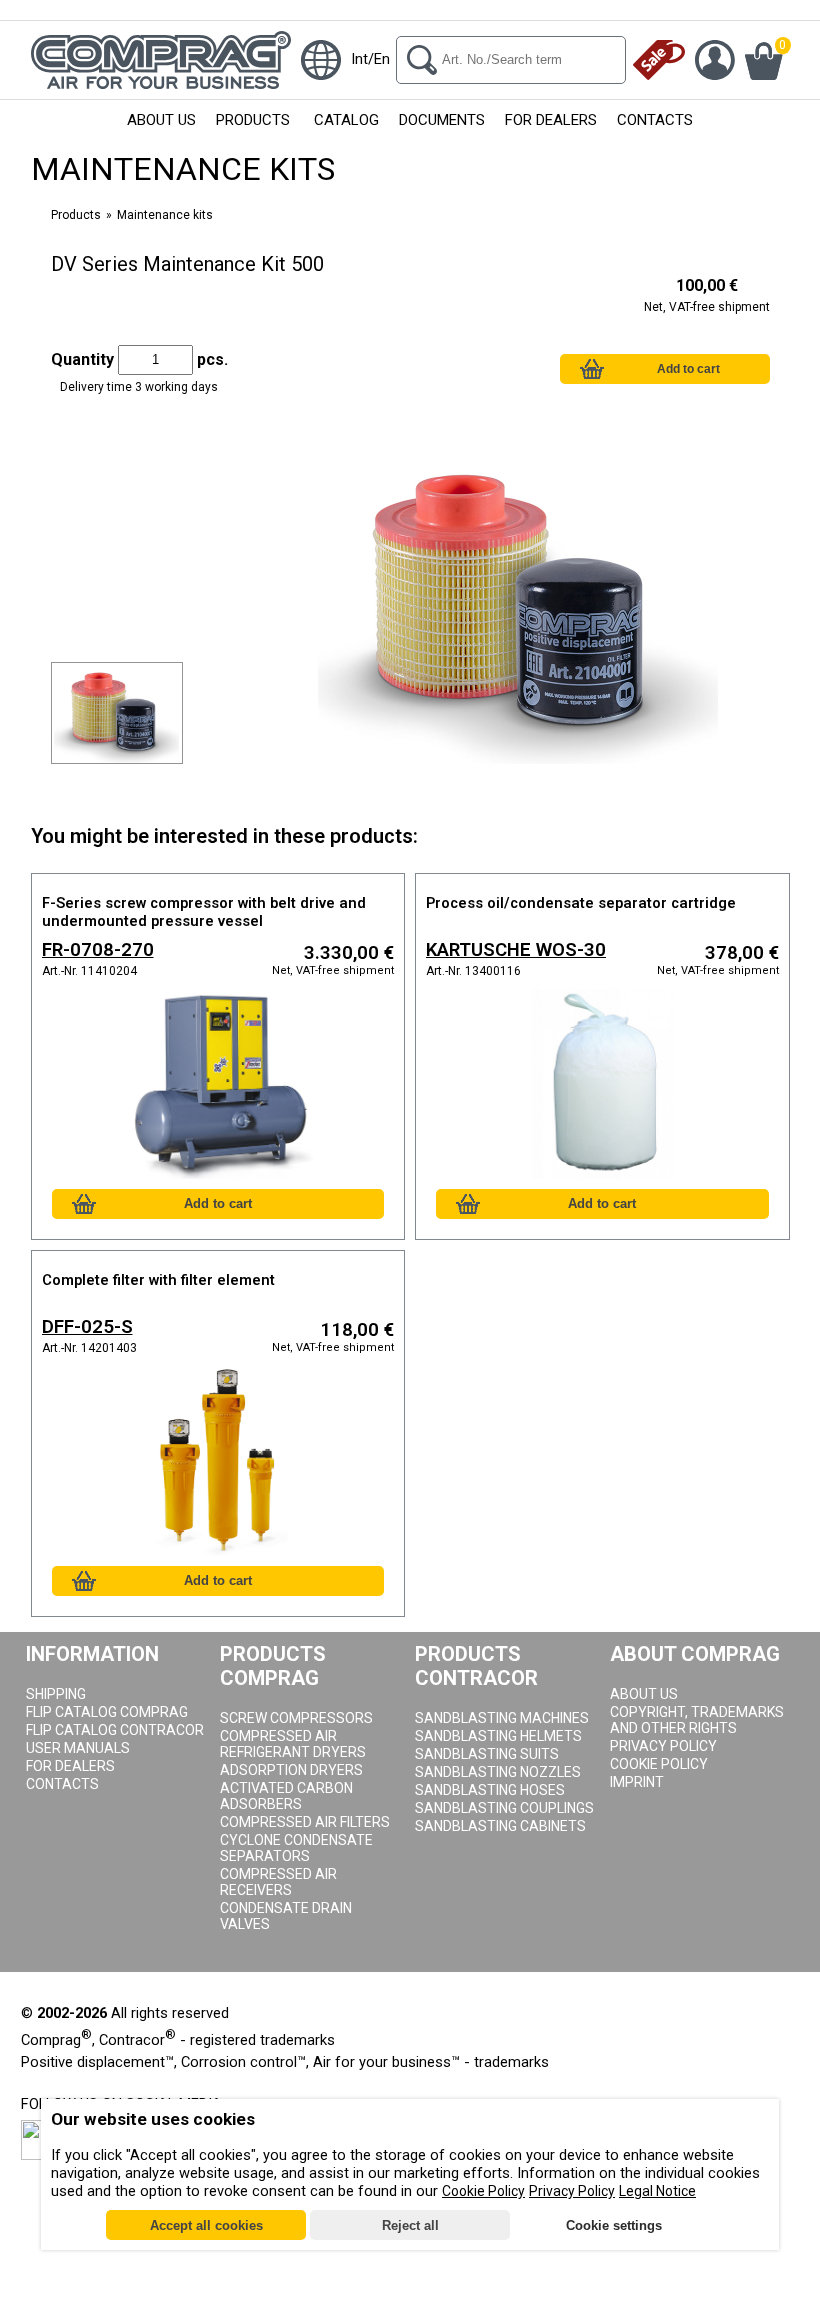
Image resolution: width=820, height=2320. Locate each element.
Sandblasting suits (487, 1754)
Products (253, 120)
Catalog (346, 120)
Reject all (410, 2225)
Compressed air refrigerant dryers (293, 1744)
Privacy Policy (572, 2191)
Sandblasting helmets (498, 1736)
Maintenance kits (165, 215)
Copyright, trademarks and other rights (697, 1720)
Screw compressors (296, 1718)
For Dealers (551, 120)
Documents (442, 120)
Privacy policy (663, 1746)
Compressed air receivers (278, 1882)
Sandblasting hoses (490, 1790)
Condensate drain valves (286, 1916)
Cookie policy (659, 1764)
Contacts (655, 120)
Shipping (56, 1694)
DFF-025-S (87, 1327)
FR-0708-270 (98, 950)
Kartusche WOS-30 (516, 950)
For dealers (70, 1766)
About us (161, 120)
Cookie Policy (483, 2191)
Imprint (637, 1782)
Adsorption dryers (291, 1770)
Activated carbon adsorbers (286, 1796)
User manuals (78, 1748)
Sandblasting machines (502, 1718)
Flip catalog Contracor (115, 1730)
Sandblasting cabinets (500, 1826)
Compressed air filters (305, 1822)
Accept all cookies (206, 2225)
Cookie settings (614, 2225)
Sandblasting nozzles (498, 1772)
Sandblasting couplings (504, 1808)
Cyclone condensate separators (296, 1848)
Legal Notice (657, 2191)
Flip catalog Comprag (107, 1712)
